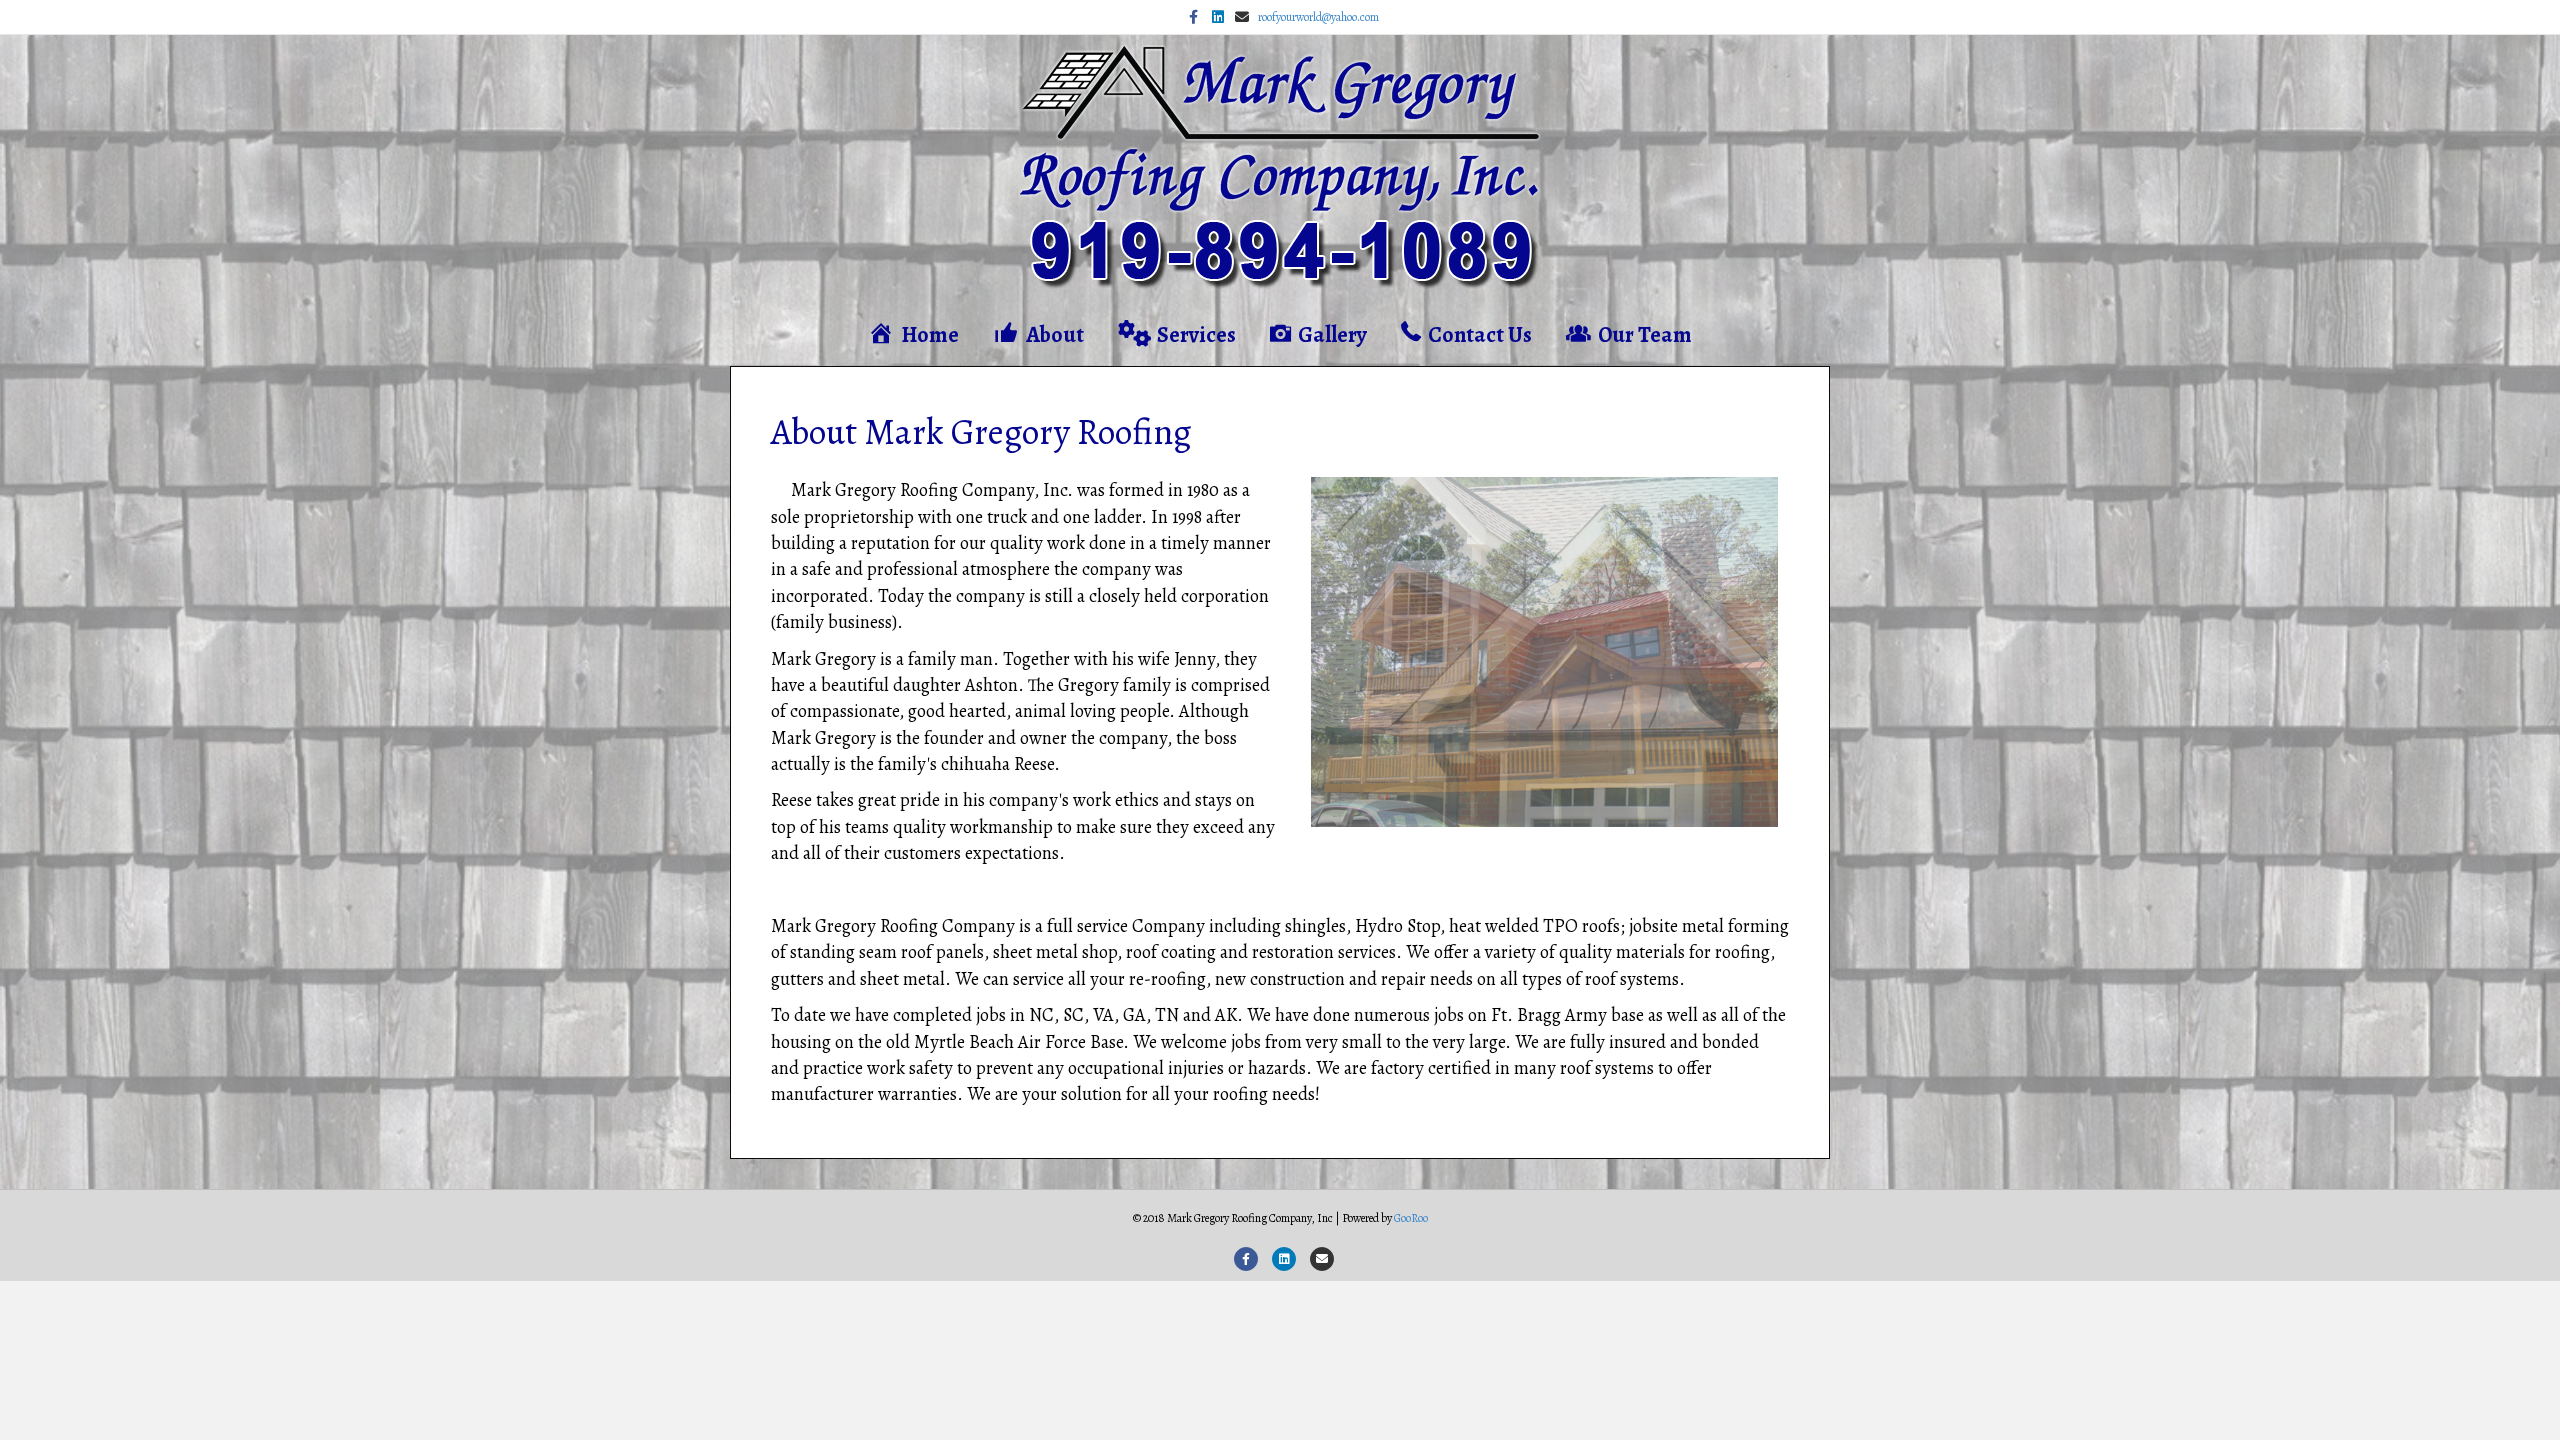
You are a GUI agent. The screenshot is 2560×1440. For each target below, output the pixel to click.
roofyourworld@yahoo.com (1318, 17)
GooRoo (1411, 1218)
